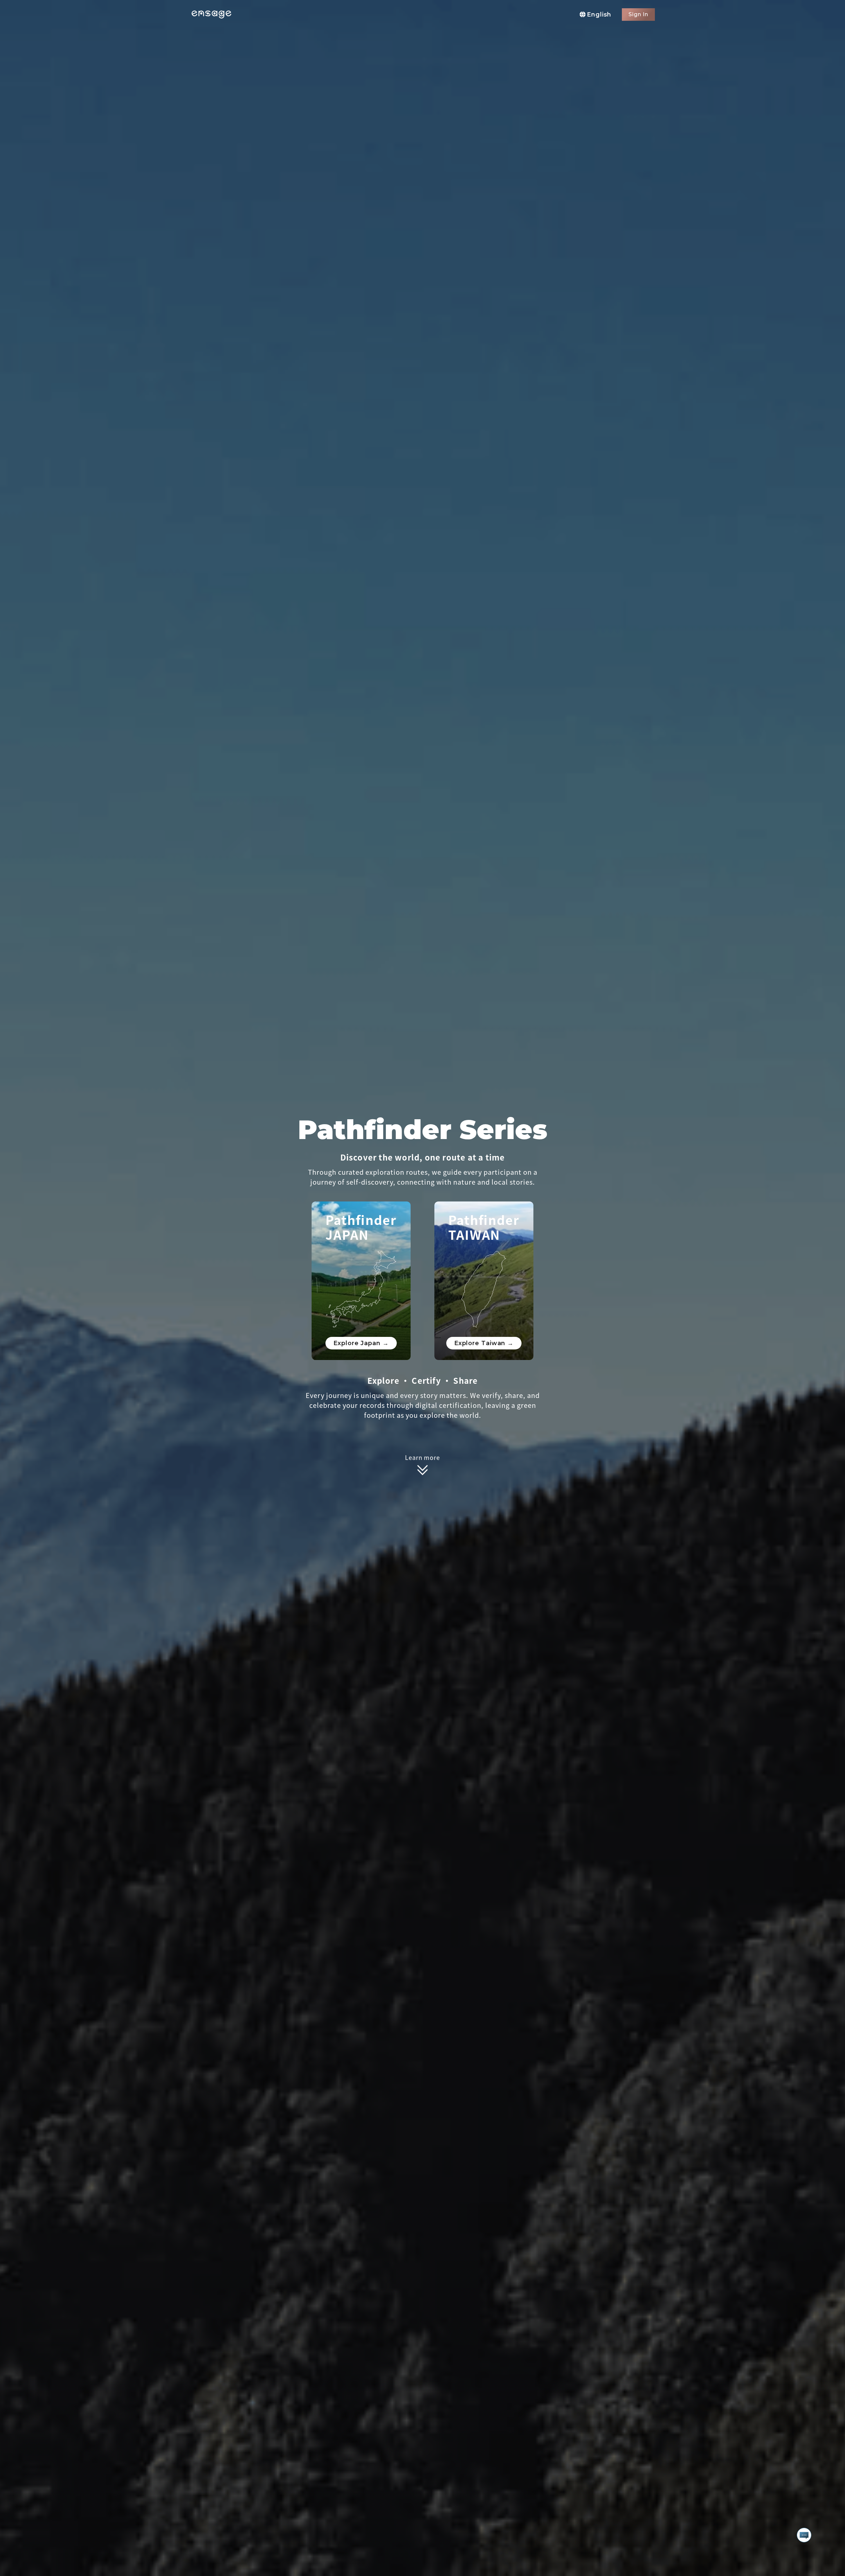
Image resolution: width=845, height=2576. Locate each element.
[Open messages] (804, 2535)
